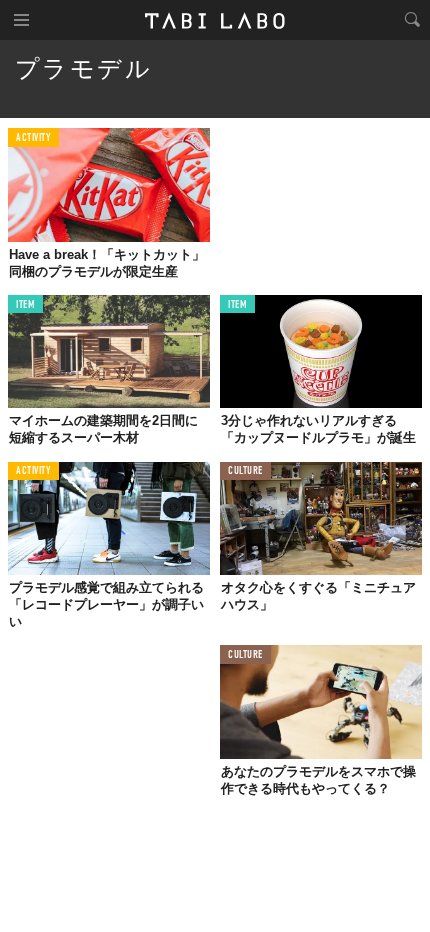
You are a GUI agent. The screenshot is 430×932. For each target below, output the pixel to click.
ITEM (25, 305)
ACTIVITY (33, 138)
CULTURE (245, 471)
